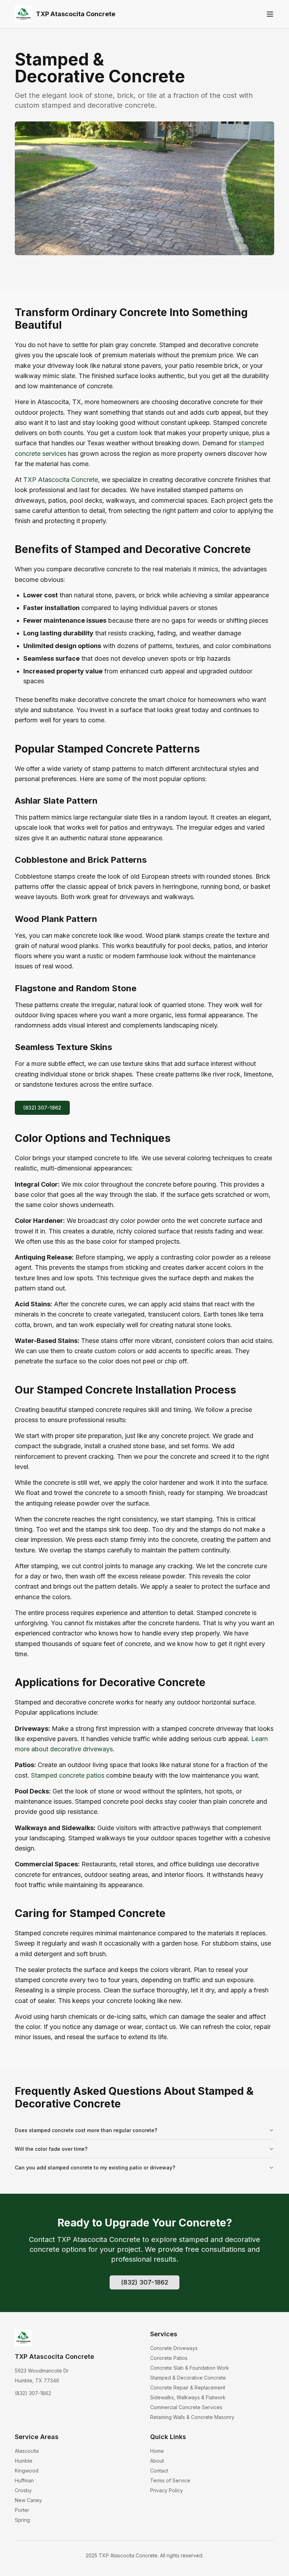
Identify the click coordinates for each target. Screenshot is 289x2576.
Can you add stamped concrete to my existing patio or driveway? (95, 2167)
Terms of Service (170, 2480)
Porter (22, 2510)
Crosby (23, 2490)
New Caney (28, 2500)
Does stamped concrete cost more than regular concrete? (86, 2130)
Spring (22, 2520)
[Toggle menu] (270, 14)
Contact (159, 2471)
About (157, 2461)
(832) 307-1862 (42, 1108)
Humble (24, 2461)
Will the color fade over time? (51, 2149)
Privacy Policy (167, 2490)
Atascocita (27, 2451)
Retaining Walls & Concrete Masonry (192, 2417)
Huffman (24, 2480)
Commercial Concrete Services (186, 2407)
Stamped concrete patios (68, 1775)
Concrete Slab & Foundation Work (190, 2368)
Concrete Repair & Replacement (188, 2387)
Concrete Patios (169, 2358)
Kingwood (27, 2471)
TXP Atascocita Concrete (61, 480)
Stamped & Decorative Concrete (188, 2378)
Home (157, 2451)
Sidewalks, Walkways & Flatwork (188, 2397)
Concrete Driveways (174, 2348)
